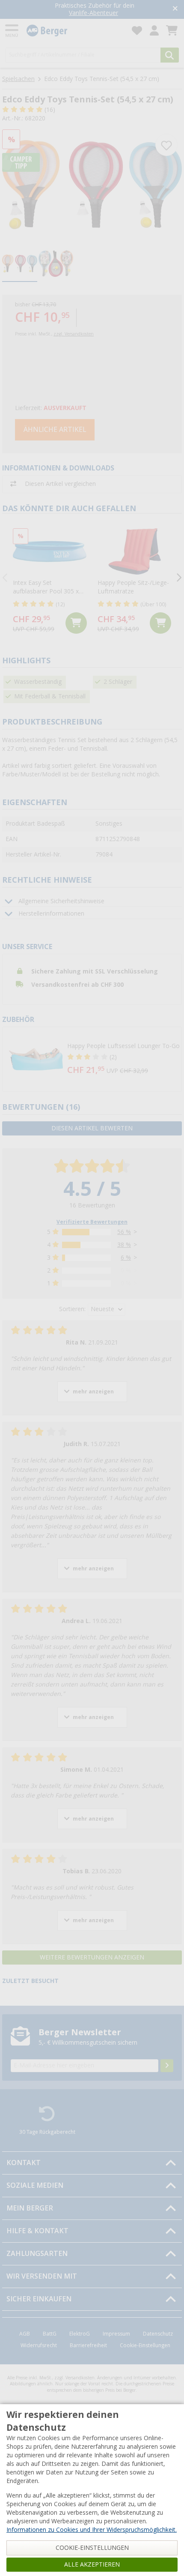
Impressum (116, 2334)
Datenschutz (158, 2334)
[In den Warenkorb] (76, 623)
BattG (50, 2334)
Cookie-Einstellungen (145, 2345)
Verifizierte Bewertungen (92, 1222)
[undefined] (123, 1059)
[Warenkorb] (172, 31)
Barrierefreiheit (88, 2345)
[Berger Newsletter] (167, 2066)
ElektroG (80, 2334)
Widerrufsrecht (39, 2345)
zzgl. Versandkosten (74, 334)
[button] (92, 1059)
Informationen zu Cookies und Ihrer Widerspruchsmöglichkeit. (92, 2530)
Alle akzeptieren (92, 2564)
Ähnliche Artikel (55, 430)
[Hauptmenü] (12, 31)
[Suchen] (170, 55)
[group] (20, 264)
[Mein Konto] (154, 31)
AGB (25, 2334)
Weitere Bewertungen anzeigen (92, 1957)
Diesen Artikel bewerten (92, 1128)
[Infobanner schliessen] (175, 9)
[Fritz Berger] (74, 31)
